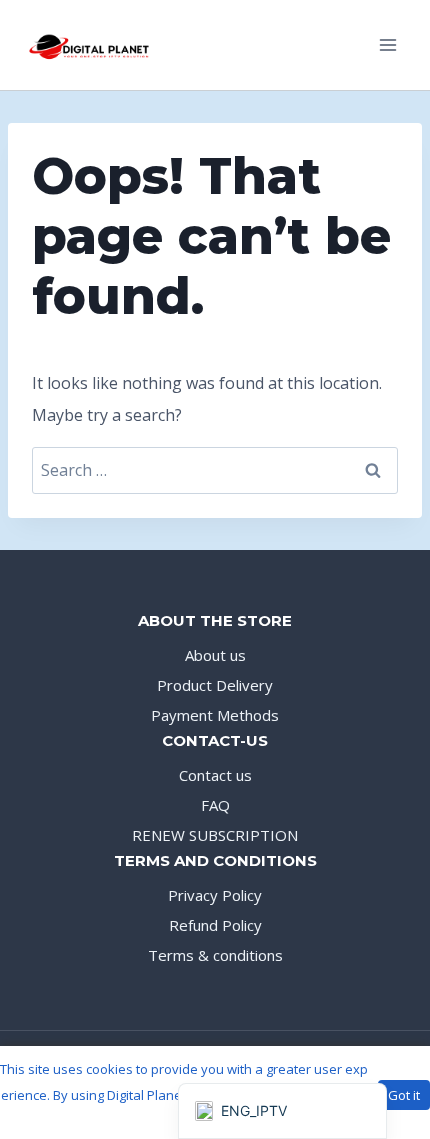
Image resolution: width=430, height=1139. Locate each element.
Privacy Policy (215, 895)
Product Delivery (215, 685)
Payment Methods (215, 715)
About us (215, 655)
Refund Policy (215, 925)
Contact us (215, 775)
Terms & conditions (215, 955)
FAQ (215, 805)
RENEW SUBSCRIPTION (215, 835)
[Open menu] (387, 44)
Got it (404, 1095)
